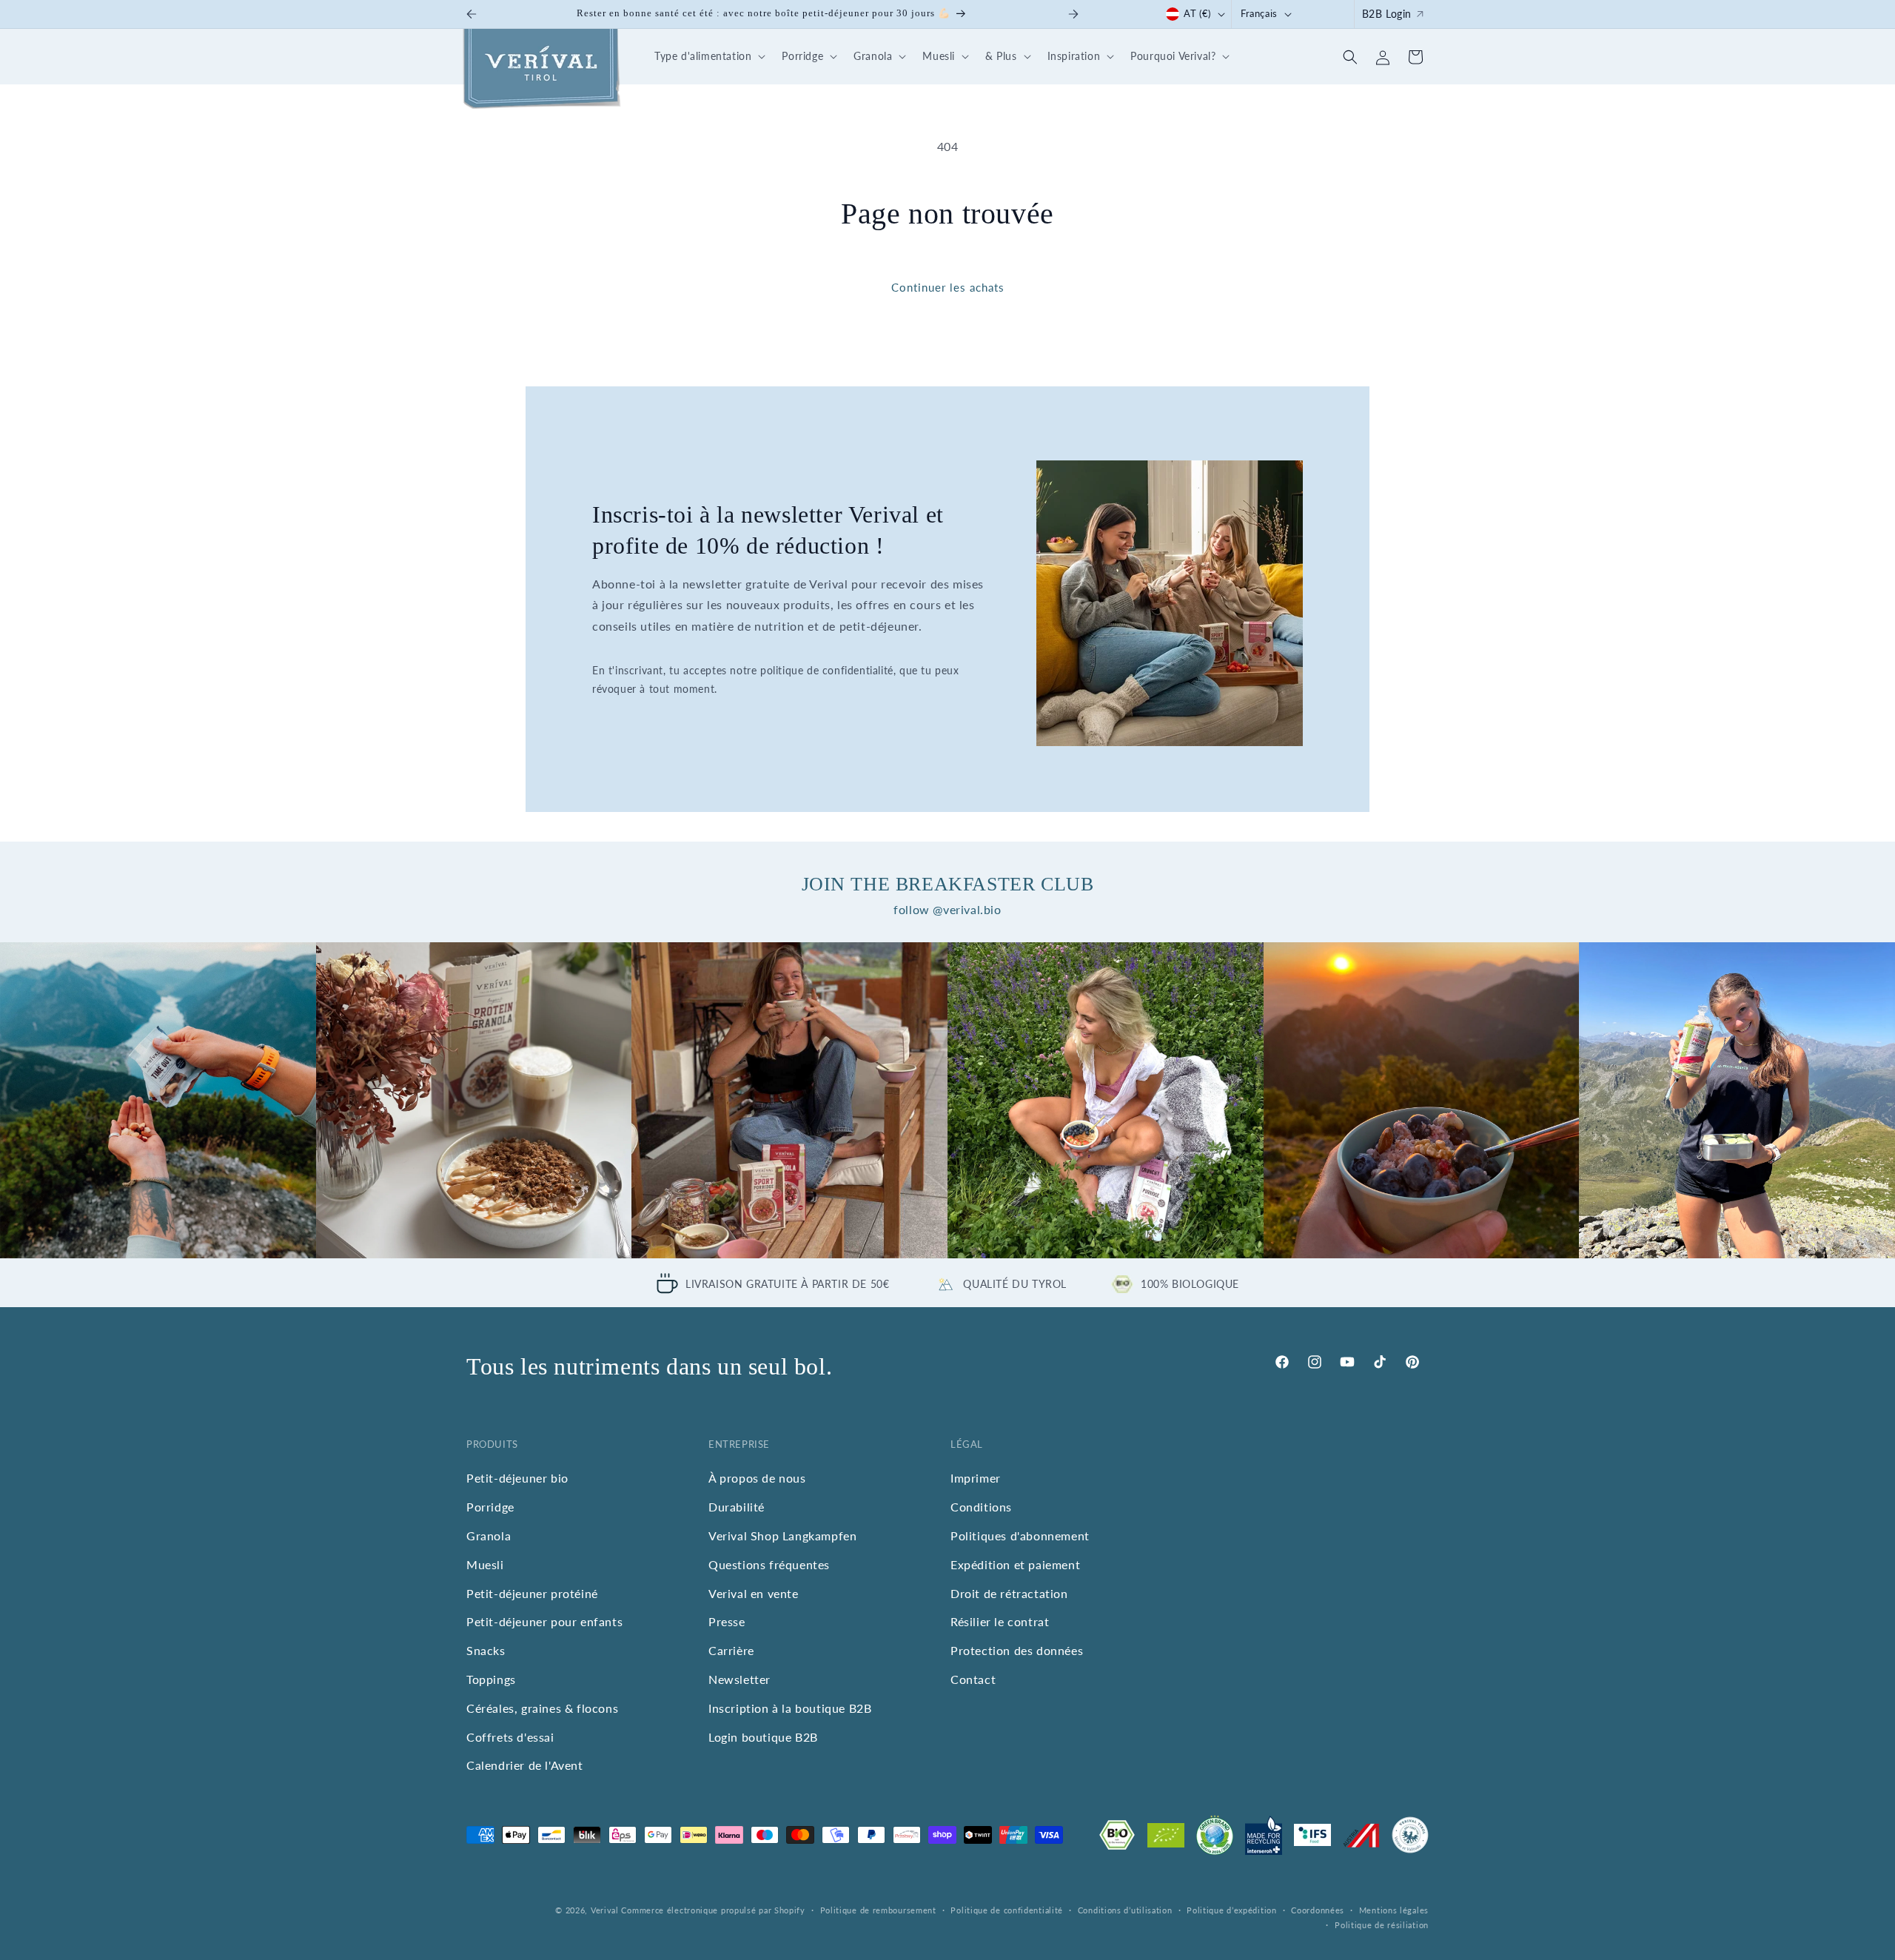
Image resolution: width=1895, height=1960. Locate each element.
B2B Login (1387, 14)
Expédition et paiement (1015, 1564)
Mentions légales (1394, 1910)
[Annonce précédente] (472, 14)
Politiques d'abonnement (1020, 1535)
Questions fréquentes (769, 1564)
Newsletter (739, 1678)
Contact (973, 1678)
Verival (605, 1910)
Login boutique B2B (763, 1736)
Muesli (485, 1564)
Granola (489, 1535)
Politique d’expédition (1231, 1910)
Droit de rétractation (1009, 1593)
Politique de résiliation (1382, 1926)
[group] (158, 1100)
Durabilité (737, 1506)
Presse (727, 1621)
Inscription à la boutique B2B (790, 1707)
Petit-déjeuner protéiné (532, 1593)
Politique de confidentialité (1007, 1910)
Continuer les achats (948, 287)
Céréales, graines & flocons (542, 1707)
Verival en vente (754, 1593)
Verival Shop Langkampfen (782, 1535)
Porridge (490, 1506)
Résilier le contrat (1000, 1621)
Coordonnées (1318, 1910)
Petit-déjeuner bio (517, 1478)
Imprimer (976, 1478)
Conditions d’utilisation (1125, 1910)
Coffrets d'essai (510, 1736)
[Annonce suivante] (1073, 14)
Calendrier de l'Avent (525, 1765)
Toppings (491, 1678)
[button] (708, 57)
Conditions (981, 1506)
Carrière (731, 1649)
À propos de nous (757, 1478)
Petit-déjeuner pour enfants (544, 1621)
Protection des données (1017, 1649)
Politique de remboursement (878, 1910)
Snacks (486, 1649)
